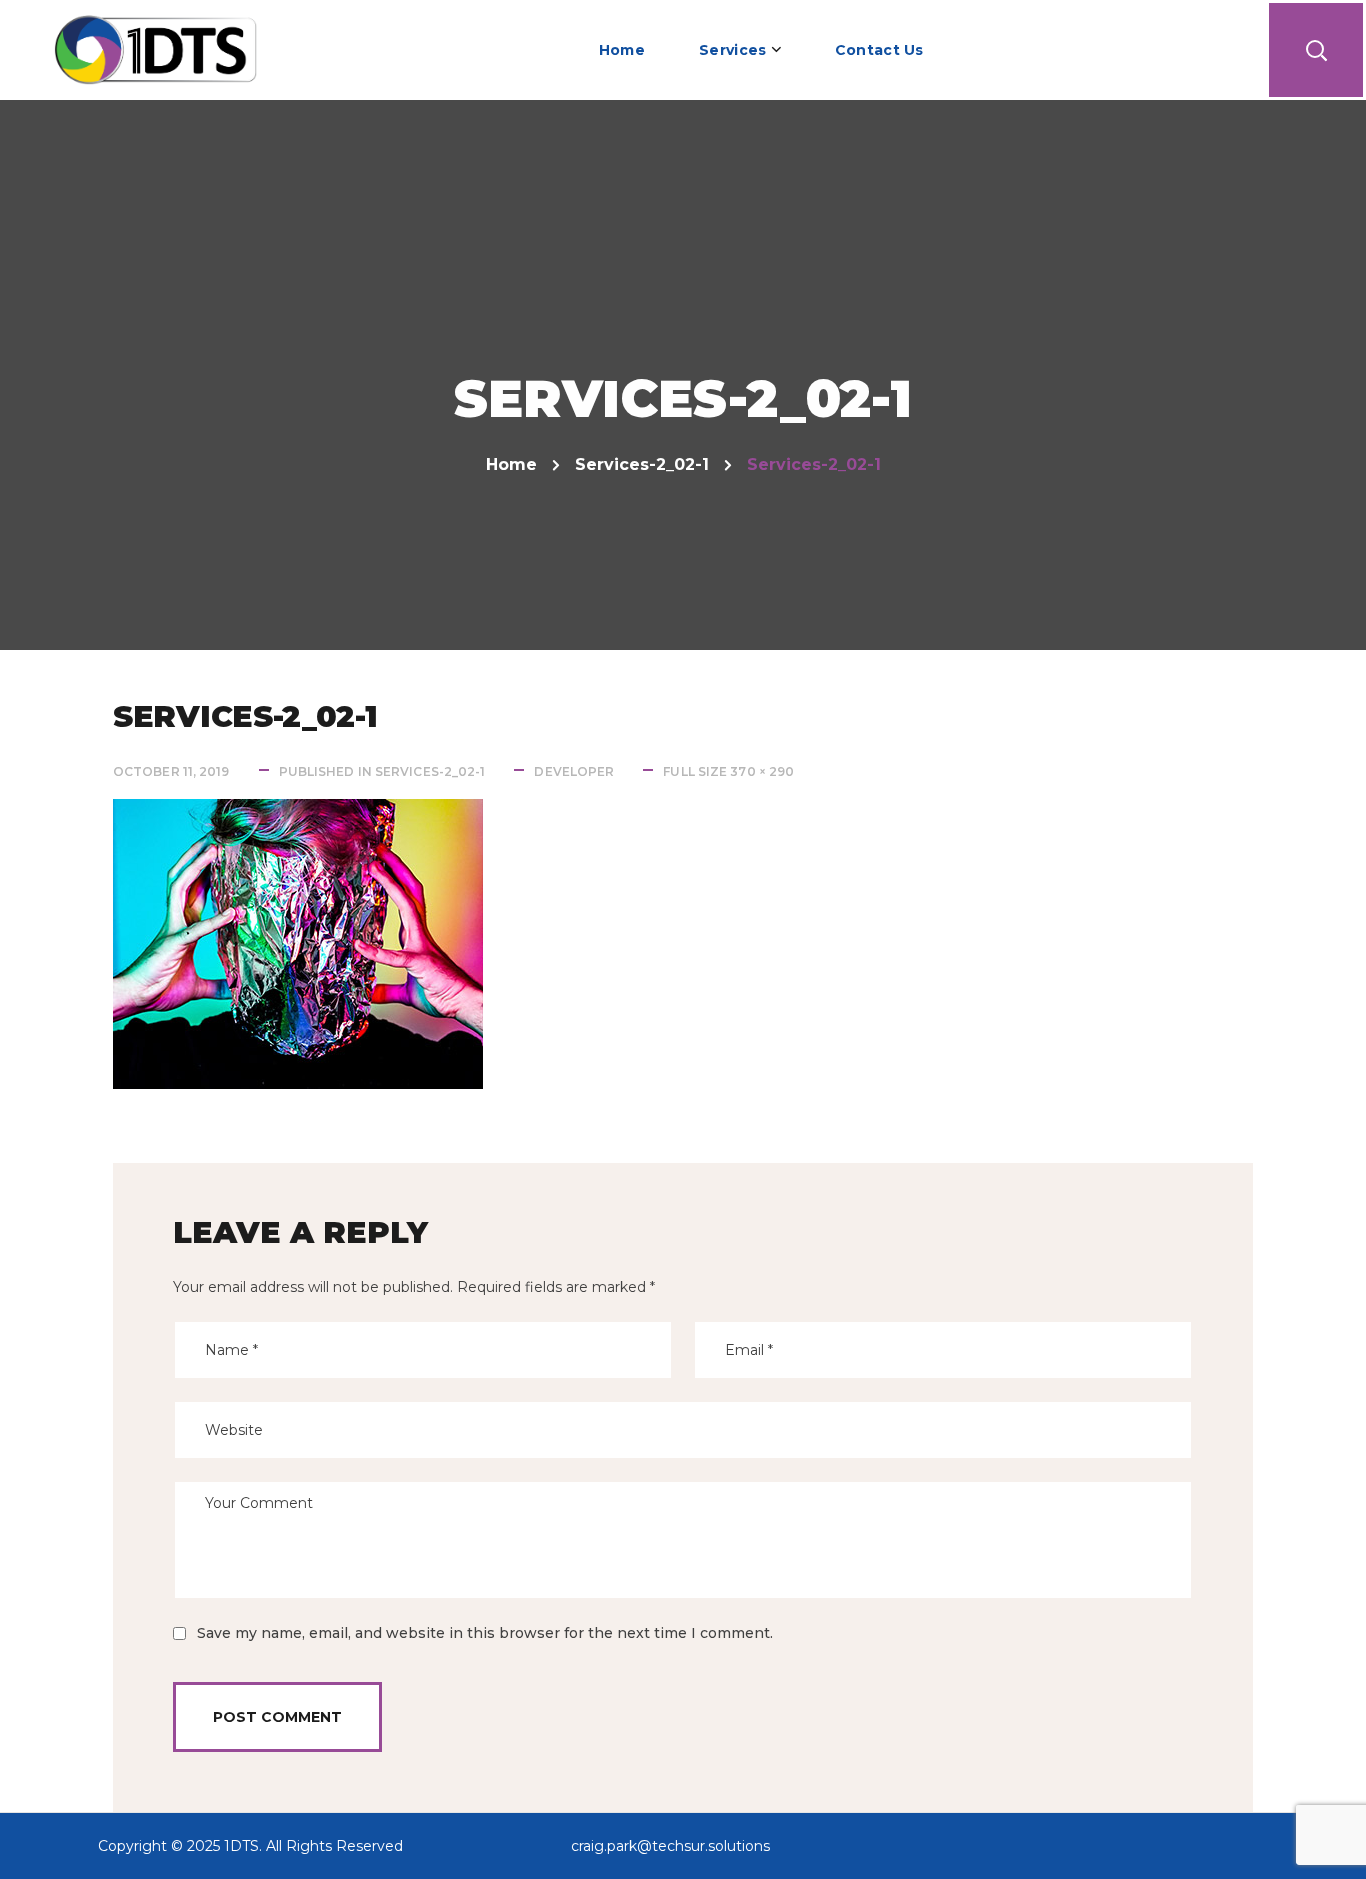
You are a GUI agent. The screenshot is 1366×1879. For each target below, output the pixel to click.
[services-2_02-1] (298, 813)
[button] (1316, 50)
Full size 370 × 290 (728, 771)
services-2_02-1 (642, 464)
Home (511, 464)
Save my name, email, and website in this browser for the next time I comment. (485, 1633)
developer (574, 771)
